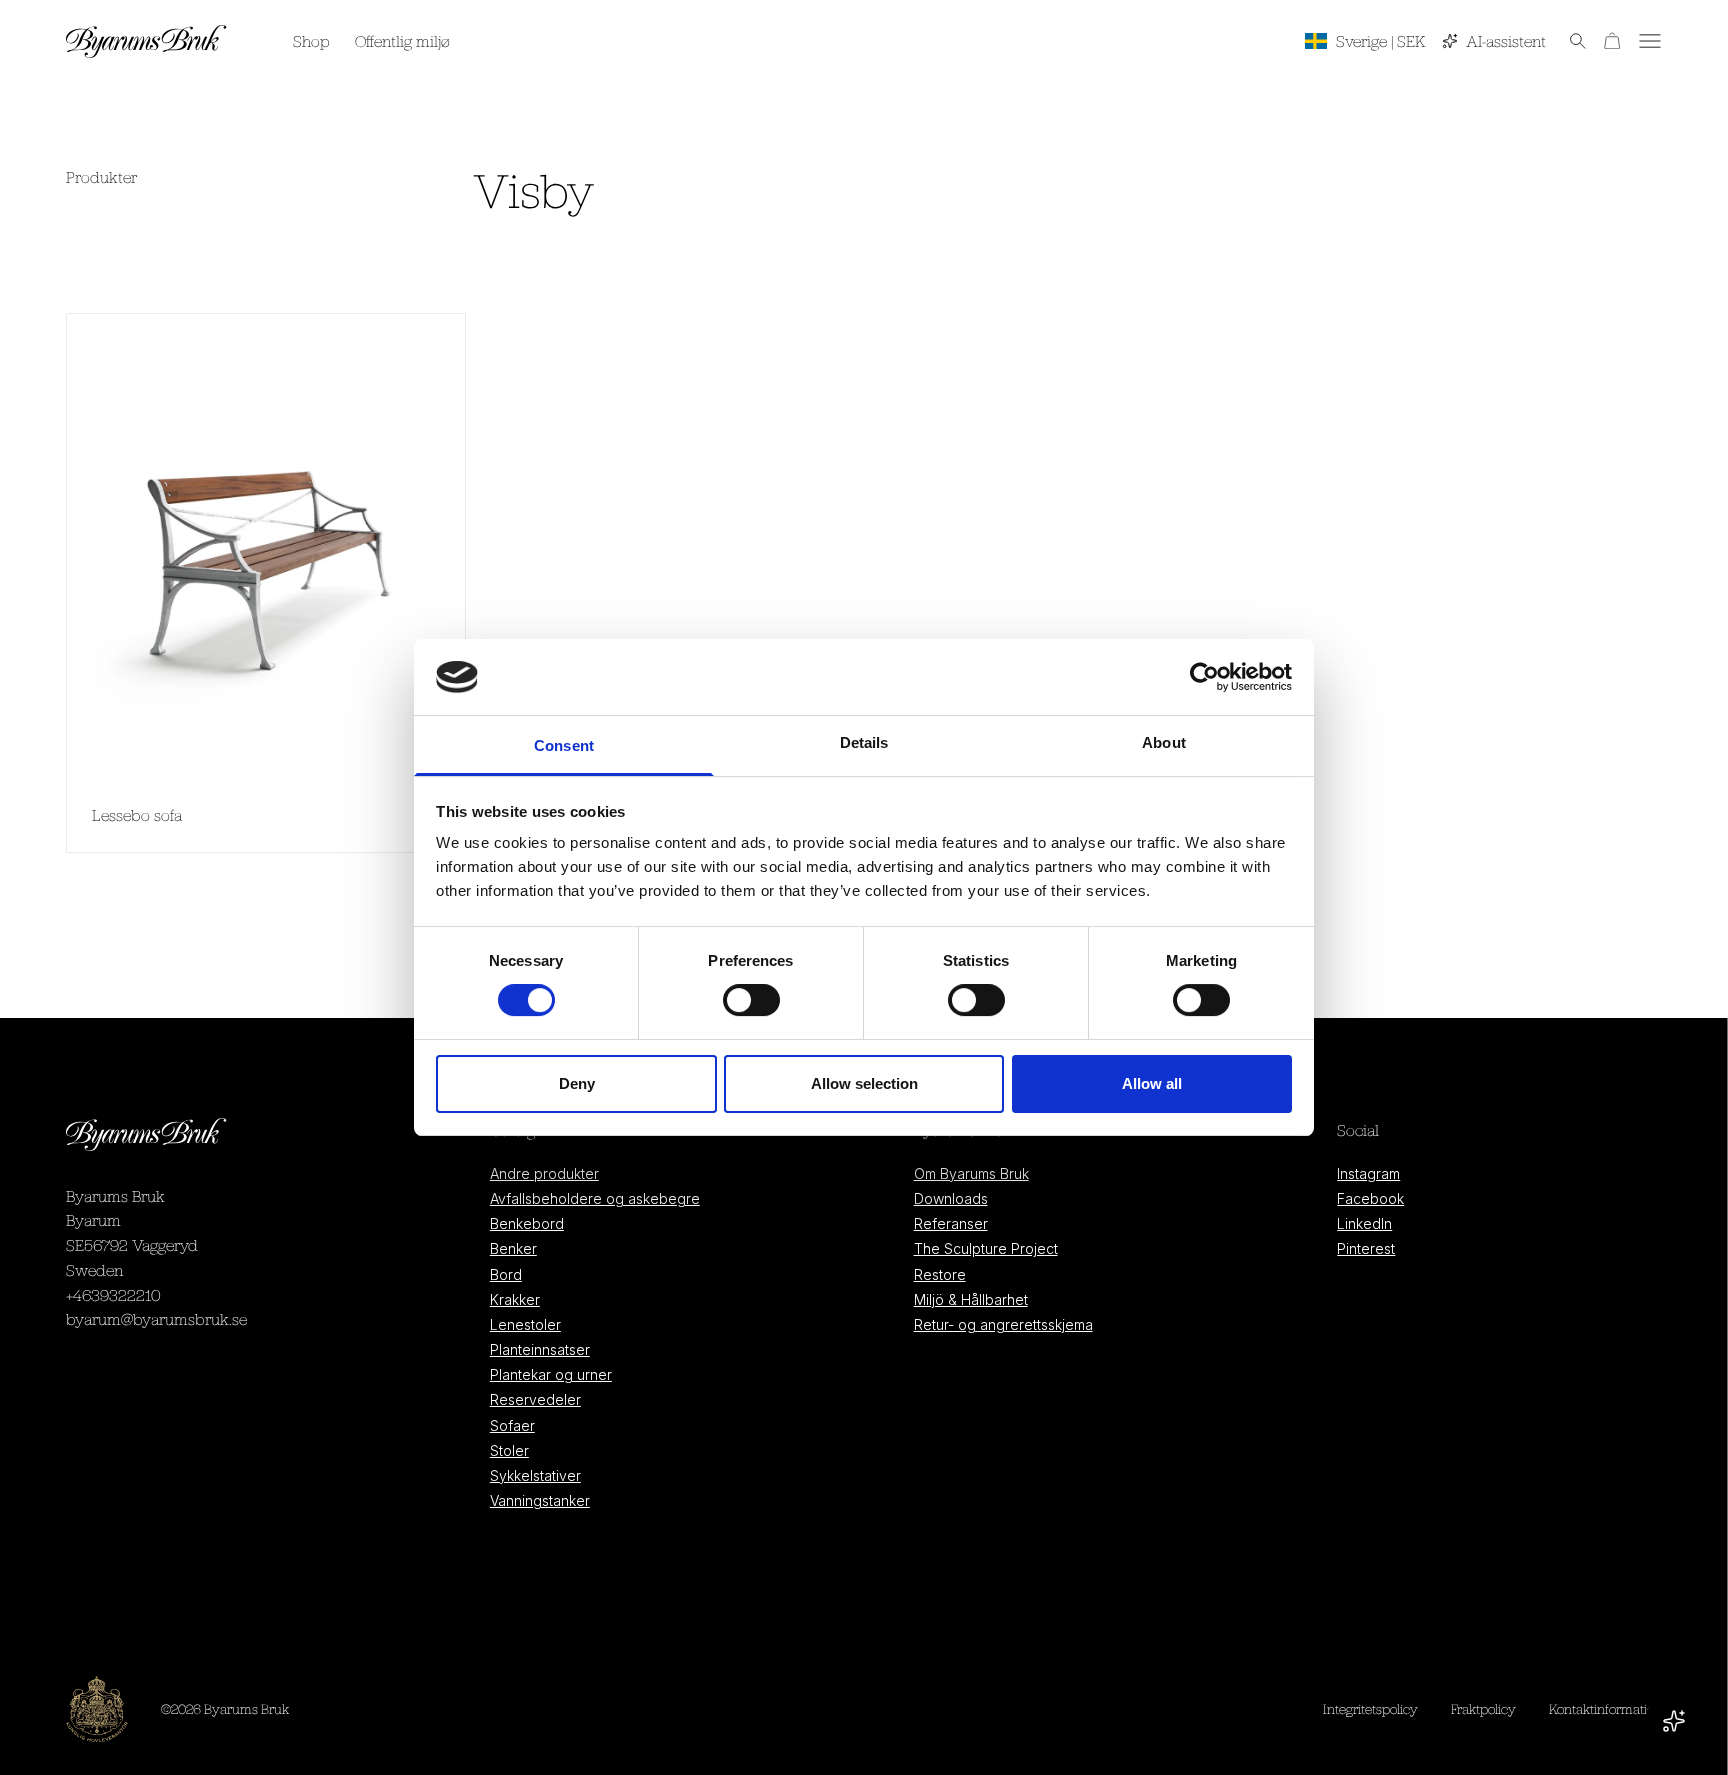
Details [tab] (864, 742)
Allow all (1152, 1083)
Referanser (951, 1223)
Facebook (1370, 1198)
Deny (577, 1083)
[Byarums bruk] (146, 41)
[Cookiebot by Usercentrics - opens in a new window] (1204, 677)
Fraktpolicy (1483, 1709)
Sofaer (512, 1425)
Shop (311, 40)
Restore (940, 1274)
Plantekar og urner (551, 1374)
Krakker (515, 1299)
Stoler (509, 1450)
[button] (1566, 41)
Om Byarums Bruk (971, 1173)
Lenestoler (525, 1324)
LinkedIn (1364, 1223)
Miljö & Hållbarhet (971, 1299)
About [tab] (1164, 742)
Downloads (951, 1198)
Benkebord (527, 1223)
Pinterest (1366, 1248)
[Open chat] (1674, 1721)
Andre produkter (544, 1173)
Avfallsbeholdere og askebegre (595, 1198)
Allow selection (864, 1083)
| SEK (1381, 40)
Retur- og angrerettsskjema (1003, 1324)
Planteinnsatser (540, 1349)
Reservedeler (535, 1399)
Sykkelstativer (535, 1475)
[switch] (751, 1001)
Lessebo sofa (137, 814)
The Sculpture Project (986, 1248)
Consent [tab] (564, 745)
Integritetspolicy (1370, 1709)
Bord (506, 1274)
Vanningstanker (540, 1500)
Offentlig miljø (402, 40)
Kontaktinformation (1605, 1709)
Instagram (1368, 1173)
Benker (513, 1248)
